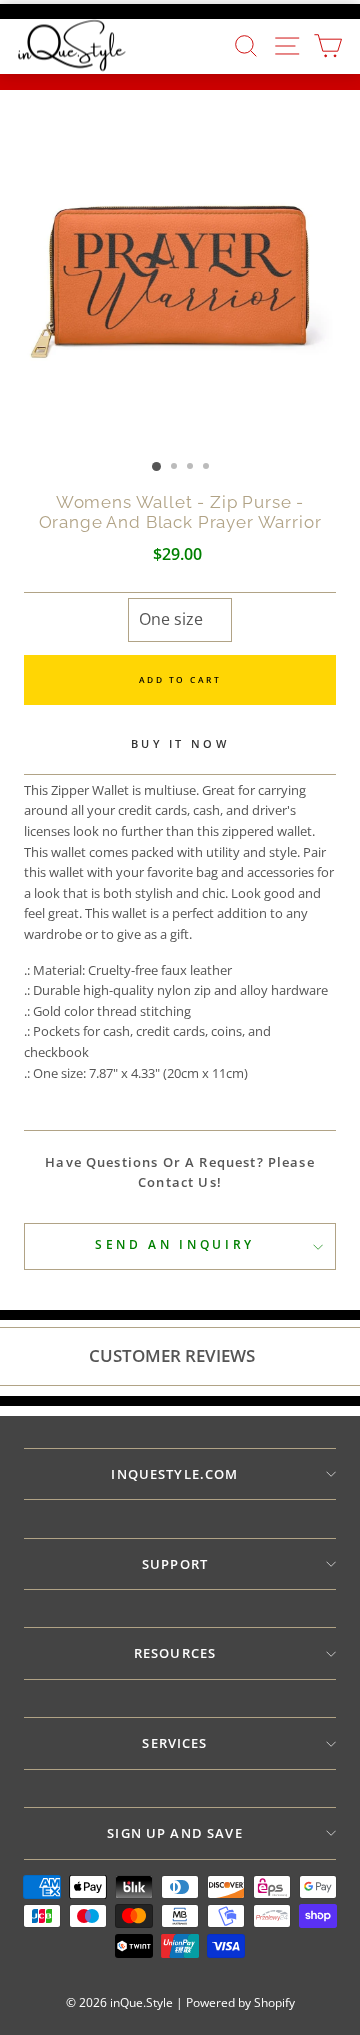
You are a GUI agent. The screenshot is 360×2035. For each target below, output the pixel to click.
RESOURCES (175, 1653)
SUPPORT (175, 1564)
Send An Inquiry (175, 1244)
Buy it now (180, 743)
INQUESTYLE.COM (174, 1474)
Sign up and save (175, 1833)
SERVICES (174, 1743)
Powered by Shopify (240, 2002)
